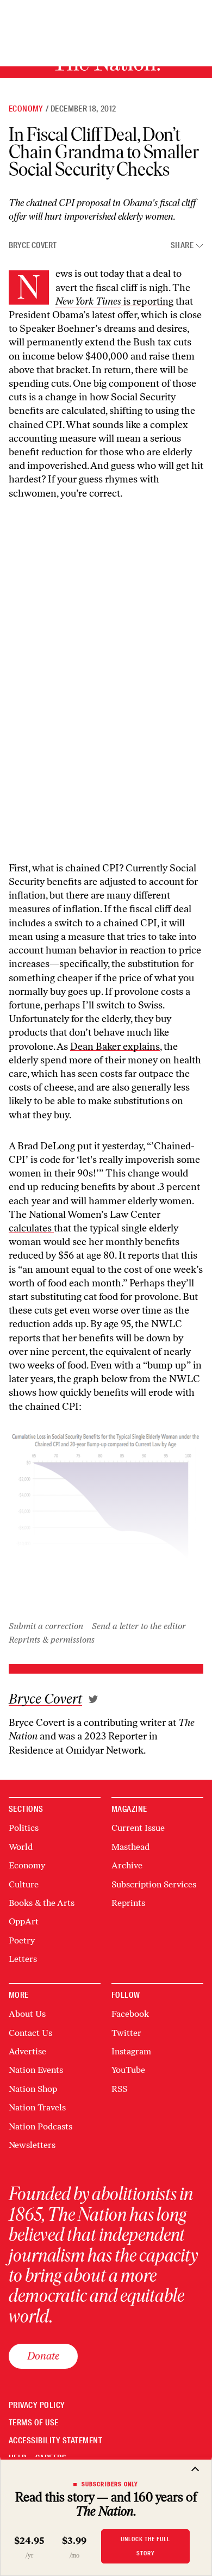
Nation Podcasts (40, 2126)
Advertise (27, 2051)
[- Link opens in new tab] (93, 1699)
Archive (127, 1865)
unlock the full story (145, 2546)
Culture (24, 1884)
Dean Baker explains (115, 1046)
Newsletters (32, 2145)
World (21, 1847)
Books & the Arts (42, 1903)
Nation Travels (37, 2107)
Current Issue (138, 1828)
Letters (23, 1959)
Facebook (130, 2014)
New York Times (88, 301)
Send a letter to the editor (139, 1626)
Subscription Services (154, 1884)
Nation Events (36, 2070)
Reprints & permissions (52, 1640)
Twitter (126, 2033)
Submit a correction (46, 1626)
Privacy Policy (37, 2405)
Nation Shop (33, 2089)
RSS (119, 2089)
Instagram (131, 2051)
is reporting (147, 301)
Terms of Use (34, 2423)
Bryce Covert (33, 245)
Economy (26, 109)
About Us (27, 2014)
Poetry (22, 1940)
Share (182, 246)
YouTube (128, 2070)
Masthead (130, 1847)
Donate (43, 2356)
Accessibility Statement (55, 2441)
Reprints (128, 1903)
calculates (31, 1228)
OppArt (24, 1921)
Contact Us (30, 2033)
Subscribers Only (110, 2484)
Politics (24, 1828)
